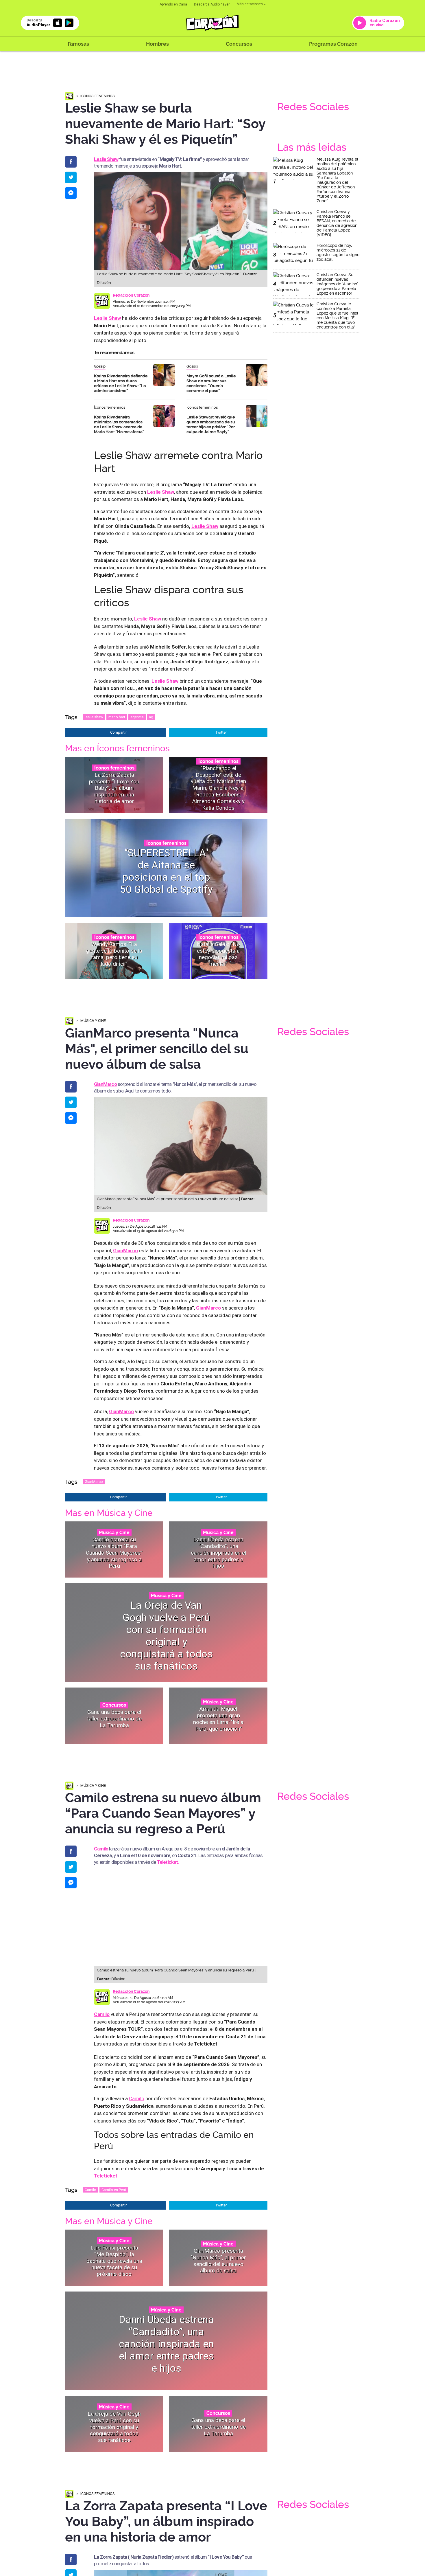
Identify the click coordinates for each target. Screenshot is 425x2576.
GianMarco (94, 1482)
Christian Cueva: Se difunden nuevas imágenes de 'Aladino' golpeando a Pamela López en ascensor (337, 284)
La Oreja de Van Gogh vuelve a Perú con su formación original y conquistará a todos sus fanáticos (166, 1636)
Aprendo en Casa (173, 4)
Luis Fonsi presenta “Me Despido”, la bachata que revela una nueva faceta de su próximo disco (114, 2261)
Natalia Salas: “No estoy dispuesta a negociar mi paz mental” (218, 954)
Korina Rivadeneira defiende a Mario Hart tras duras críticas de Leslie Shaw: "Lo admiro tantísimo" (121, 383)
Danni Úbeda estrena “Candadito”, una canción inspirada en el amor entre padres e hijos (218, 1553)
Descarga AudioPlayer (212, 4)
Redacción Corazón (131, 295)
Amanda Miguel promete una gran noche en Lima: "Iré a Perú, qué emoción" (218, 1719)
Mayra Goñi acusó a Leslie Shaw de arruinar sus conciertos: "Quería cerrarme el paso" (211, 383)
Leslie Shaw (107, 318)
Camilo (101, 1849)
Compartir (118, 732)
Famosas (78, 44)
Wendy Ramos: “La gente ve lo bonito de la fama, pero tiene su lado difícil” (114, 954)
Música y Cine (93, 1021)
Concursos (239, 44)
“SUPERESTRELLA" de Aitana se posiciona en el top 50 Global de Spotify (166, 871)
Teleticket (106, 2176)
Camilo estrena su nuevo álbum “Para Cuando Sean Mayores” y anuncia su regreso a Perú (114, 1553)
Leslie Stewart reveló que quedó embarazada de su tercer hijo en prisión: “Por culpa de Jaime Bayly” (211, 424)
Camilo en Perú (114, 2190)
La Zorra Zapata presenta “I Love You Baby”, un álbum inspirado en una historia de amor (114, 788)
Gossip (100, 366)
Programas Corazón (333, 44)
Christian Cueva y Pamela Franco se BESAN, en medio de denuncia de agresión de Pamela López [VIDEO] (337, 223)
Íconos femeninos (98, 96)
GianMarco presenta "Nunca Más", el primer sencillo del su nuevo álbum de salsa (218, 2261)
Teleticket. (168, 1862)
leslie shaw (94, 717)
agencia (137, 717)
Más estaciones (250, 4)
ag (151, 717)
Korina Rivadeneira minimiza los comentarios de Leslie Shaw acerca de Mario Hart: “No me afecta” (119, 424)
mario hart (117, 717)
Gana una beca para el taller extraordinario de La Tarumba (114, 1719)
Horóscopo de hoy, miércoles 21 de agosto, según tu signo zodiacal (338, 252)
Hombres (157, 44)
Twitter (221, 732)
